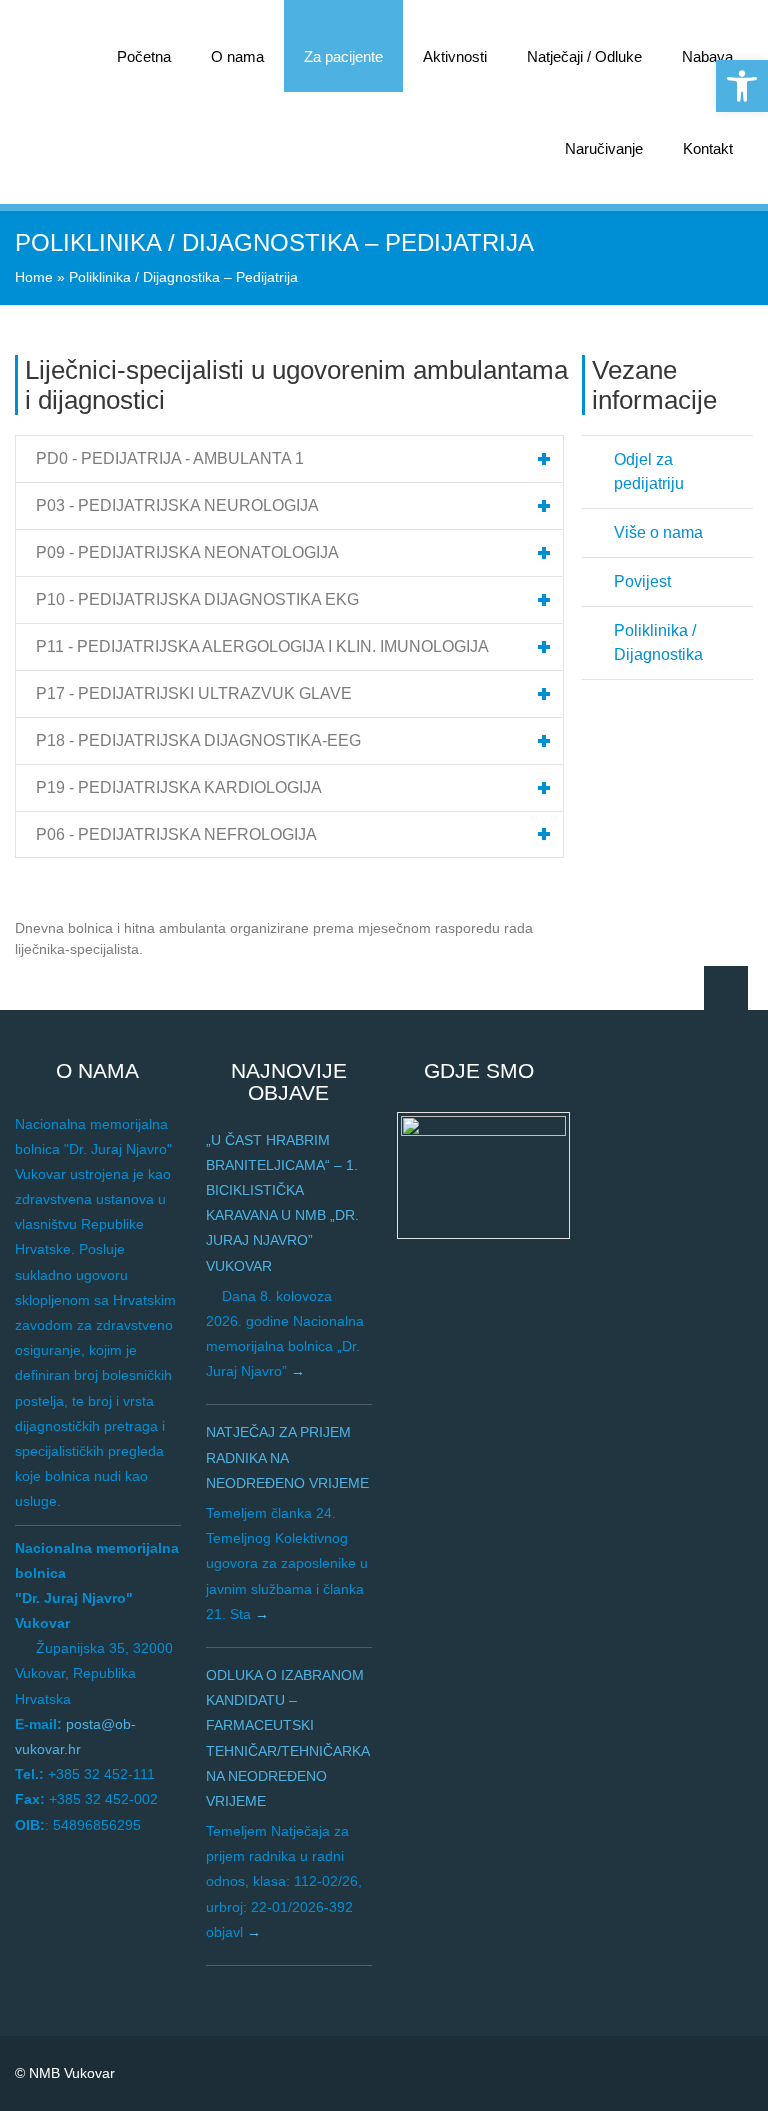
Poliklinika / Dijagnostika (658, 642)
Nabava (707, 56)
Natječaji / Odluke (584, 56)
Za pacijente (343, 56)
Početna (144, 56)
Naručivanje (604, 148)
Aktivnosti (455, 56)
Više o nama (658, 532)
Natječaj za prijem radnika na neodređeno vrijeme (287, 1457)
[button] (742, 86)
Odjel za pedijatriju (649, 471)
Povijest (642, 581)
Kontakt (708, 148)
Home (34, 277)
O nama (237, 56)
